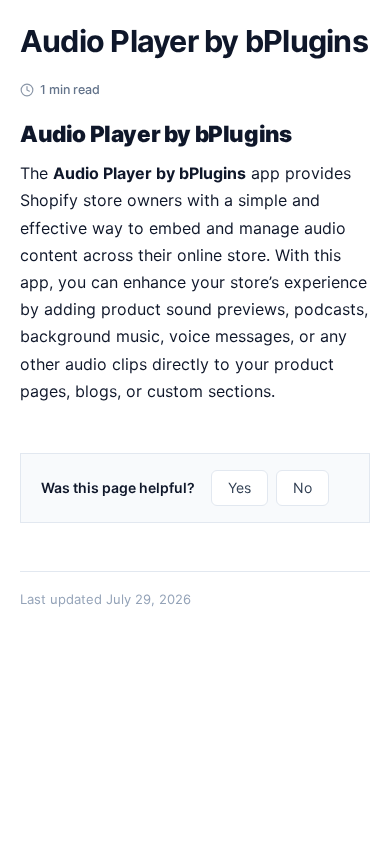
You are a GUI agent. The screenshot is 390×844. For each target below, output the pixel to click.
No (302, 487)
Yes (239, 487)
